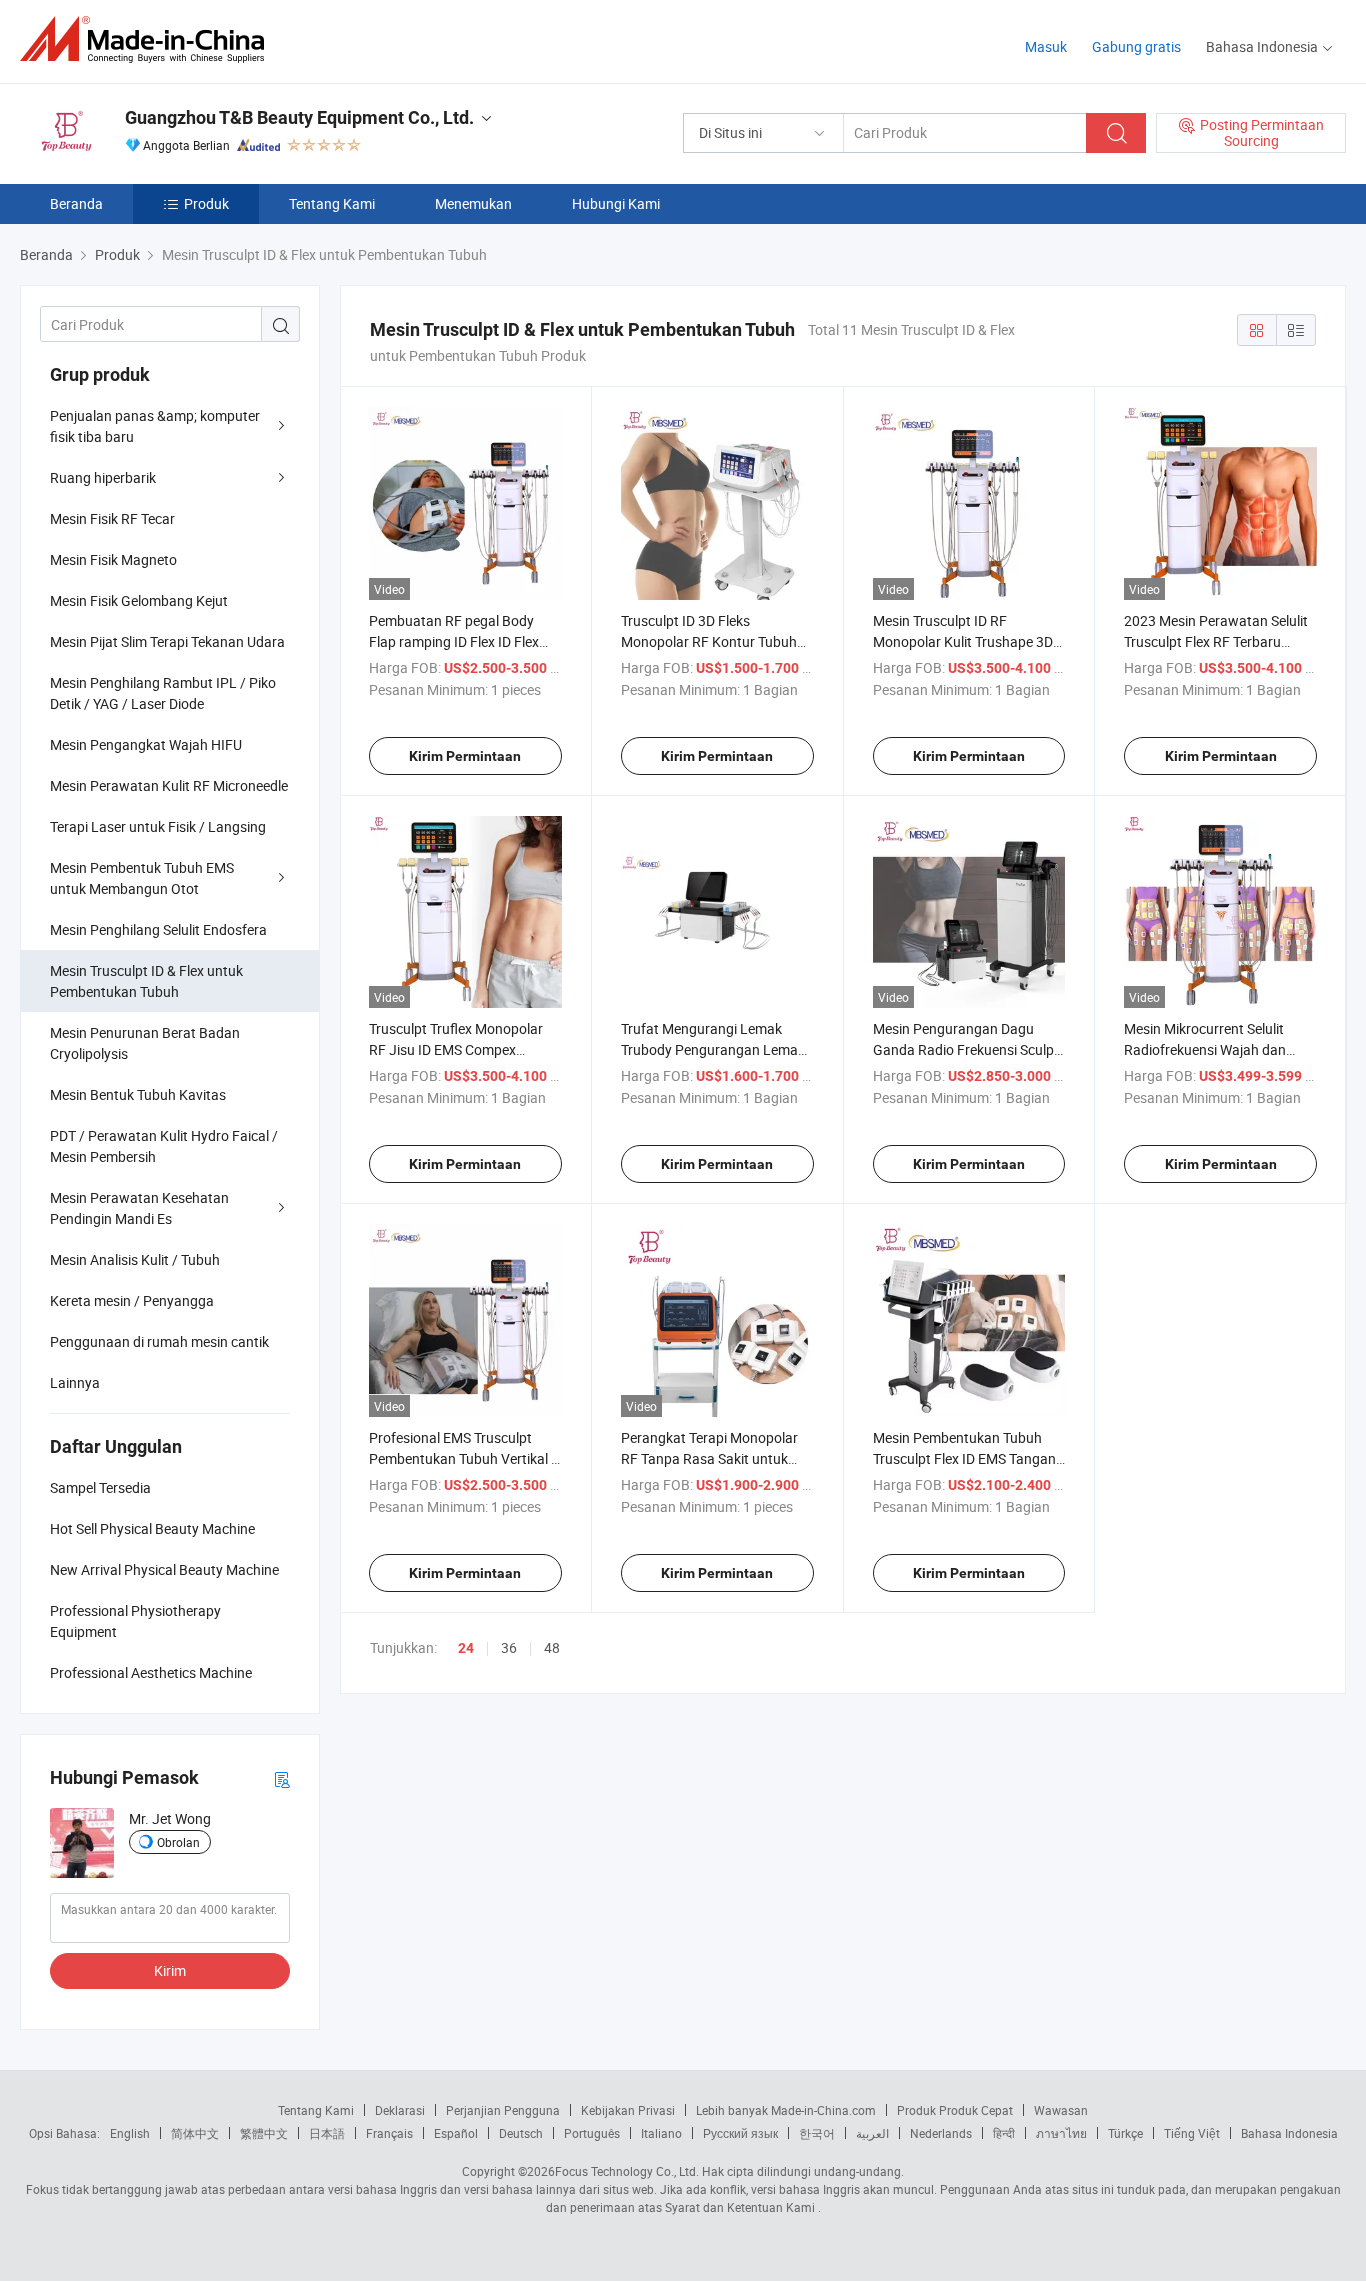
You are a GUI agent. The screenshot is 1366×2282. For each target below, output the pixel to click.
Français (389, 2133)
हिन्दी (1004, 2133)
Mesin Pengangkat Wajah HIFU (146, 744)
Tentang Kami (332, 203)
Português (592, 2133)
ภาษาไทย (1061, 2133)
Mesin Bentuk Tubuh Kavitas (138, 1094)
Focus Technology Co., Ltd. (627, 2171)
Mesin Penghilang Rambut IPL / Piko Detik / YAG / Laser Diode (163, 693)
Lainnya (75, 1382)
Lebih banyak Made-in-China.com (786, 2110)
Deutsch (521, 2133)
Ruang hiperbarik (103, 477)
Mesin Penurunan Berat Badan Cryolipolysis (145, 1043)
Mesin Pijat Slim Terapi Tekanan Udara (167, 641)
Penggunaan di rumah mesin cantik (159, 1341)
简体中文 (195, 2133)
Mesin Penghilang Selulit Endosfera (158, 929)
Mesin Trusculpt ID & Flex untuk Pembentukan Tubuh (146, 981)
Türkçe (1125, 2133)
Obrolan (178, 1842)
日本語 (327, 2133)
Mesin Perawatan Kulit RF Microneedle (169, 785)
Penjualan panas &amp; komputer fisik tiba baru (155, 426)
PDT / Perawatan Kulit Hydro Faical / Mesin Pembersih (164, 1146)
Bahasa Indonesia (1289, 2133)
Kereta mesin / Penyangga (132, 1300)
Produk (206, 203)
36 (509, 1647)
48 (552, 1647)
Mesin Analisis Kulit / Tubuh (135, 1259)
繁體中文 (264, 2133)
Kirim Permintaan (465, 756)
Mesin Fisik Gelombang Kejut (139, 600)
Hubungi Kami (616, 203)
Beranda (76, 203)
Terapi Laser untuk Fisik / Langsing (158, 826)
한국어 (817, 2133)
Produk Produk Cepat (955, 2110)
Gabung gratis (1136, 46)
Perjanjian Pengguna (503, 2110)
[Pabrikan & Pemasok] (148, 39)
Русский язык (740, 2133)
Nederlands (941, 2133)
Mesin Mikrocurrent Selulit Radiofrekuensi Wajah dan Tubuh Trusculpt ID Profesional (1219, 1049)
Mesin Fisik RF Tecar (112, 518)
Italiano (661, 2133)
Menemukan (473, 203)
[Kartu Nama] (282, 1778)
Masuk (1046, 46)
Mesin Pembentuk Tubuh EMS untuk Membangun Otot (142, 878)
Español (456, 2133)
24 (466, 1648)
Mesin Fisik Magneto (113, 559)
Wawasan (1061, 2110)
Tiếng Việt (1192, 2133)
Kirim (170, 1970)
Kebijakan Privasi (628, 2110)
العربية (872, 2133)
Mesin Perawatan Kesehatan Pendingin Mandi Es (139, 1208)
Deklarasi (400, 2110)
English (130, 2133)
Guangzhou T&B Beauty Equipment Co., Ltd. (299, 117)
